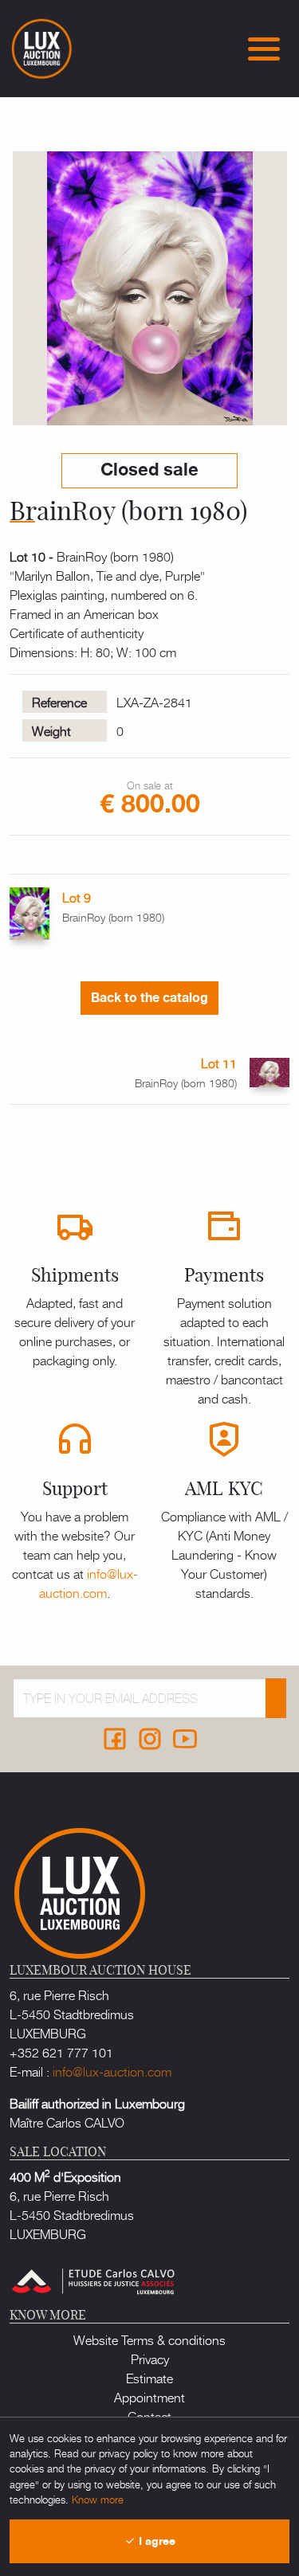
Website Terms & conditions (149, 2339)
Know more (98, 2499)
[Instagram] (150, 1739)
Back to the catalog (149, 998)
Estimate (149, 2378)
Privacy (150, 2359)
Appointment (149, 2397)
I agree (155, 2541)
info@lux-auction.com (89, 1583)
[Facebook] (115, 1739)
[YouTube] (185, 1739)
